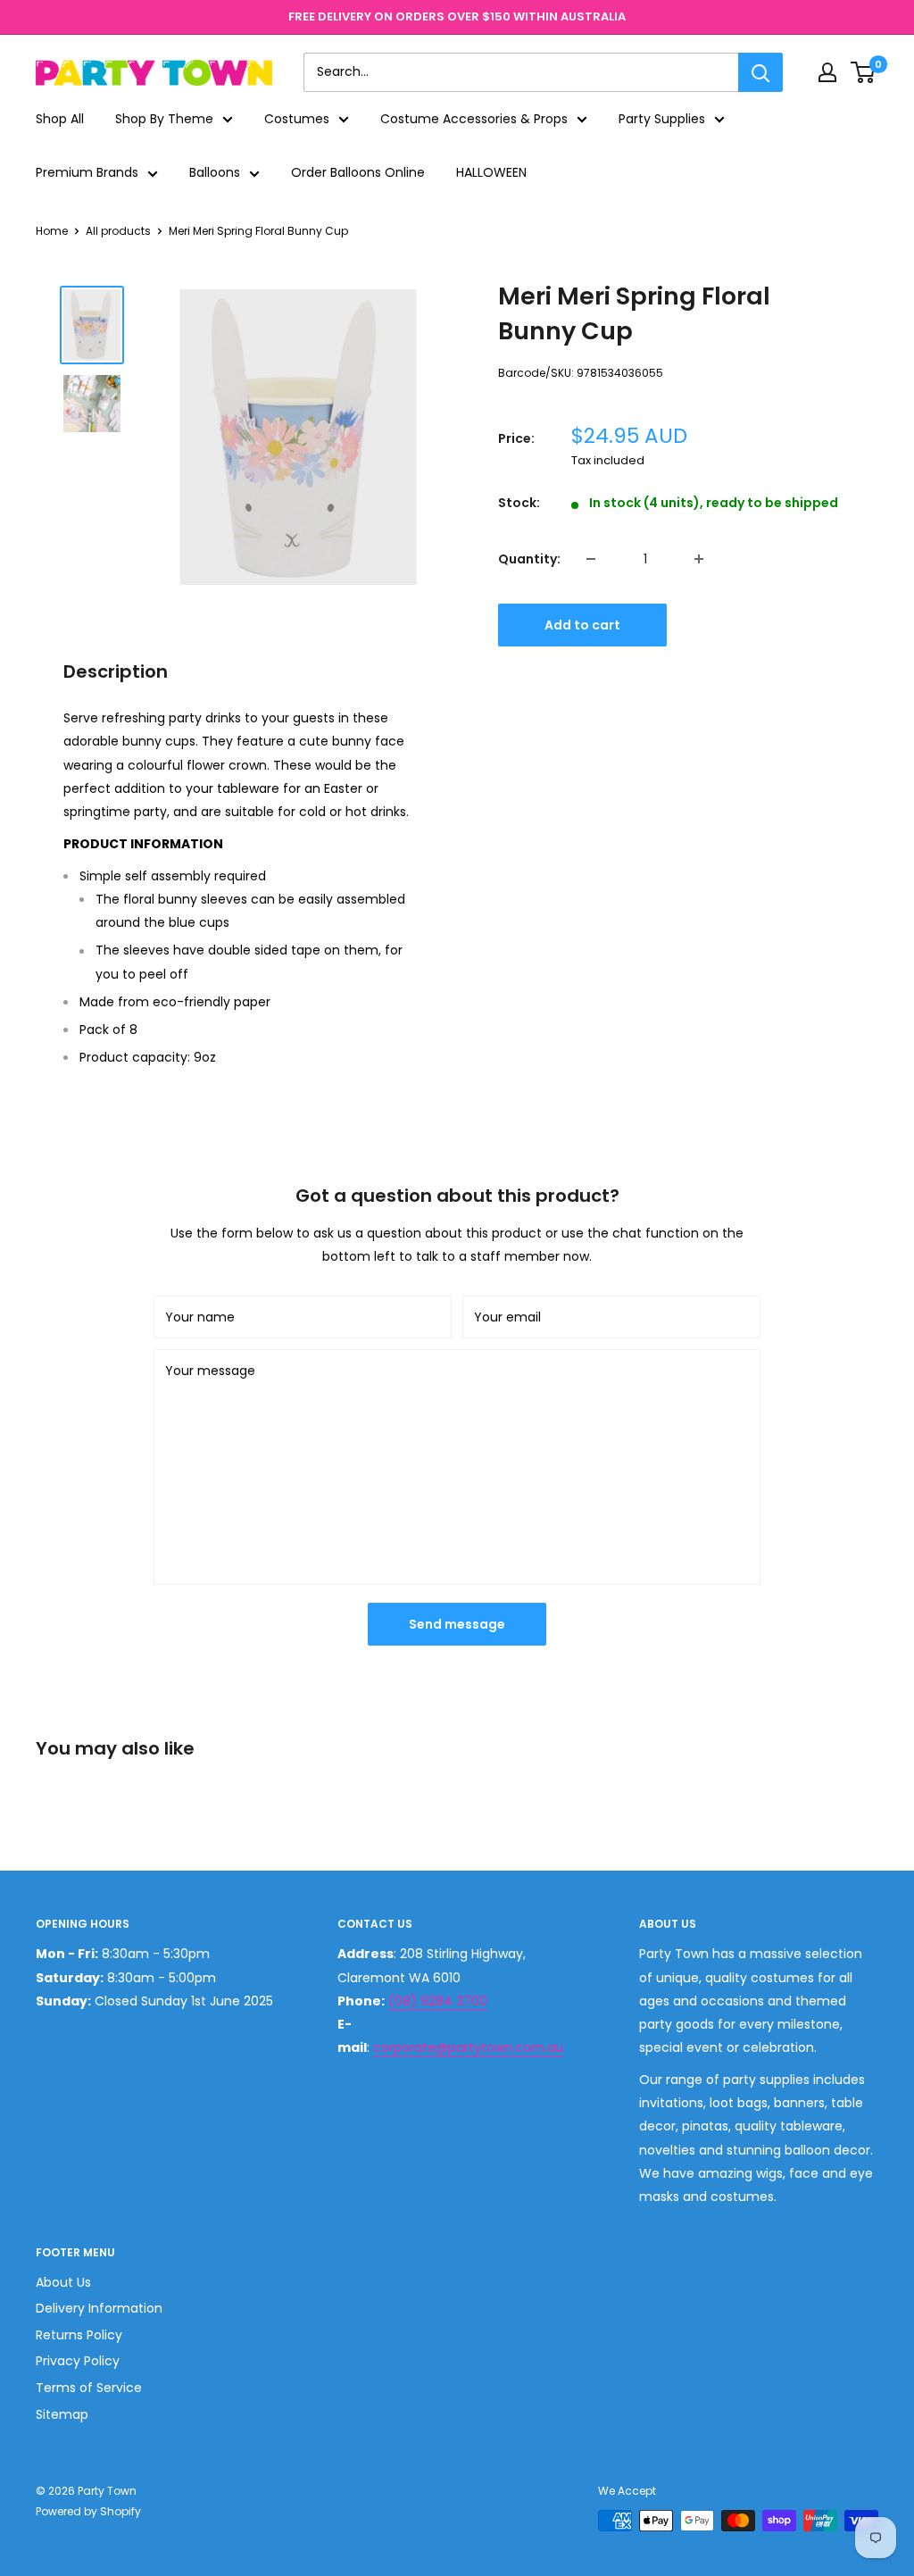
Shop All (60, 119)
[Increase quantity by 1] (699, 559)
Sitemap (62, 2414)
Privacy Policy (78, 2361)
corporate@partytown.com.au (468, 2047)
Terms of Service (89, 2388)
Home (52, 231)
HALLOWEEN (491, 172)
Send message (457, 1624)
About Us (63, 2282)
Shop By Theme (164, 119)
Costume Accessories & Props (474, 119)
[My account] (827, 72)
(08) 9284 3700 (438, 2001)
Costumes (297, 119)
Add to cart (582, 625)
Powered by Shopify (88, 2511)
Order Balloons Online (358, 172)
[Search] (760, 72)
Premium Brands (87, 172)
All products (118, 231)
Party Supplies (662, 119)
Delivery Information (99, 2308)
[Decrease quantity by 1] (591, 559)
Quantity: (529, 559)
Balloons (215, 172)
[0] (864, 72)
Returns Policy (79, 2335)
